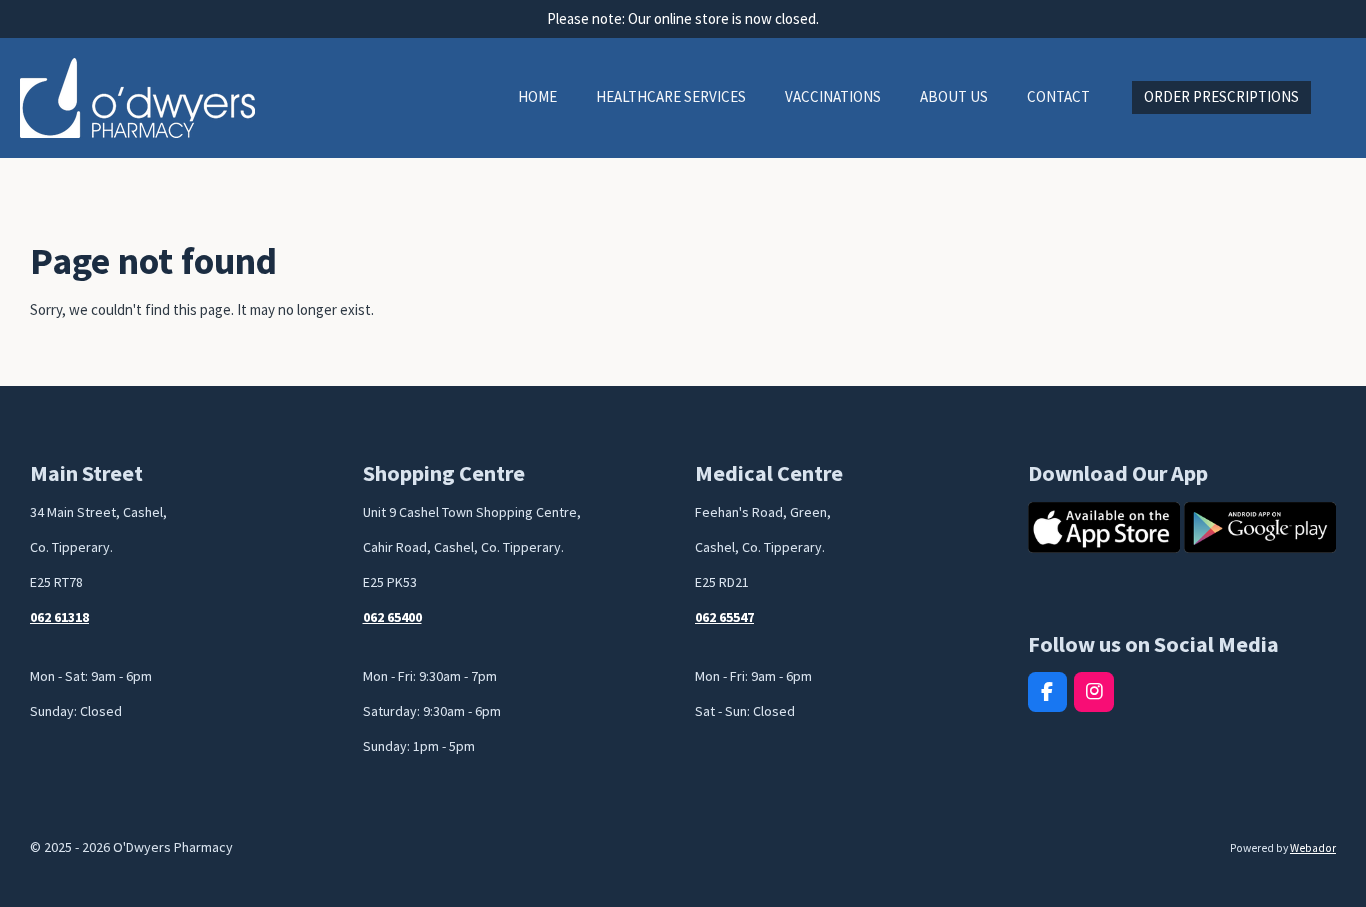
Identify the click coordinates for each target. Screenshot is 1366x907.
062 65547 (724, 617)
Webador (1313, 848)
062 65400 (392, 617)
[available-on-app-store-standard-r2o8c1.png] (1104, 527)
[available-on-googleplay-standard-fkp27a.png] (1260, 527)
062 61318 (59, 617)
